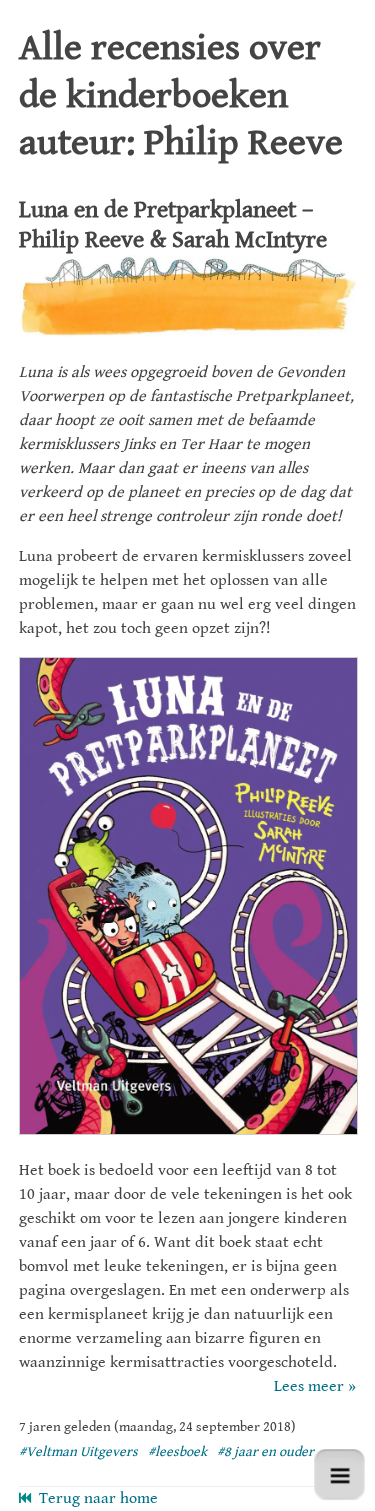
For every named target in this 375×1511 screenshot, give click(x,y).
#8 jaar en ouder (265, 1452)
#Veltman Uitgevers (78, 1452)
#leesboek (177, 1452)
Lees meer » (315, 1386)
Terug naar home (94, 1498)
